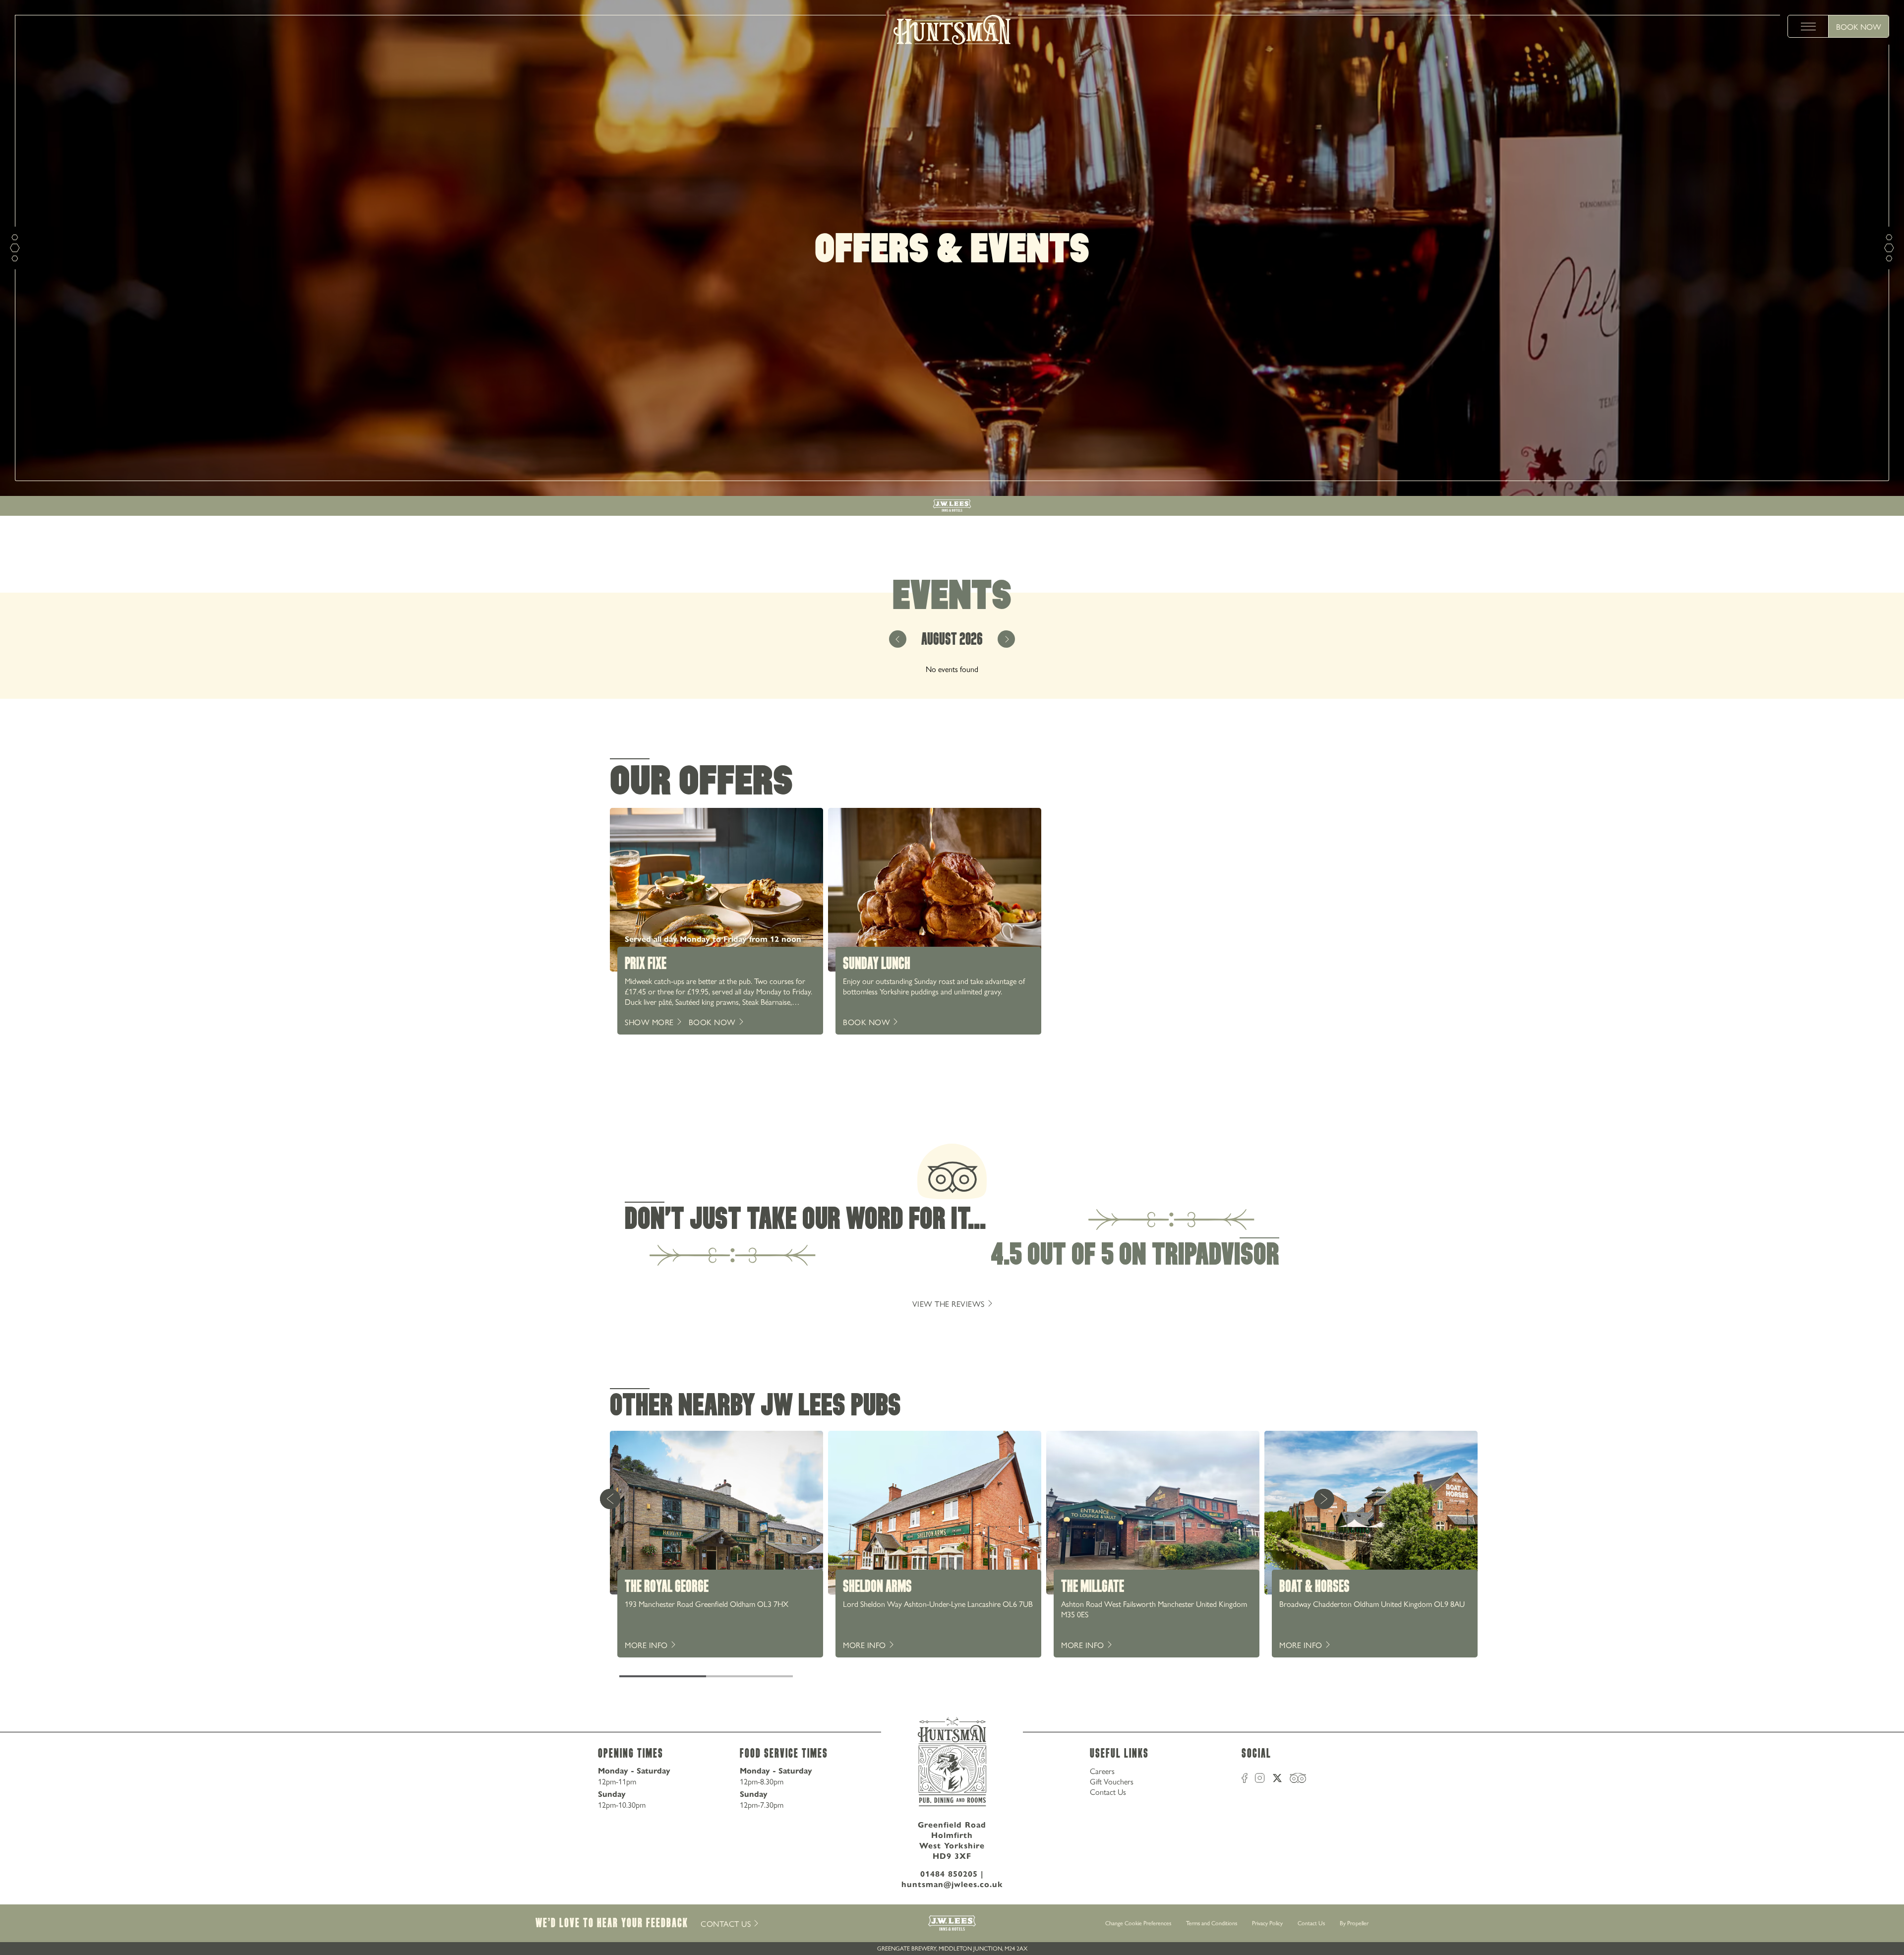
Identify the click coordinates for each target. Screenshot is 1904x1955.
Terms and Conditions (1212, 1923)
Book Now (1859, 27)
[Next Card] (1324, 1499)
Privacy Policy (1267, 1923)
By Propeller (1354, 1923)
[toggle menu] (1808, 26)
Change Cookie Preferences (1138, 1923)
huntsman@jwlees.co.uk (952, 1884)
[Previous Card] (610, 1499)
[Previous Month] (898, 639)
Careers (1102, 1771)
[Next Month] (1006, 639)
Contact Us (1108, 1792)
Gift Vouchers (1112, 1781)
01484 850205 (949, 1874)
